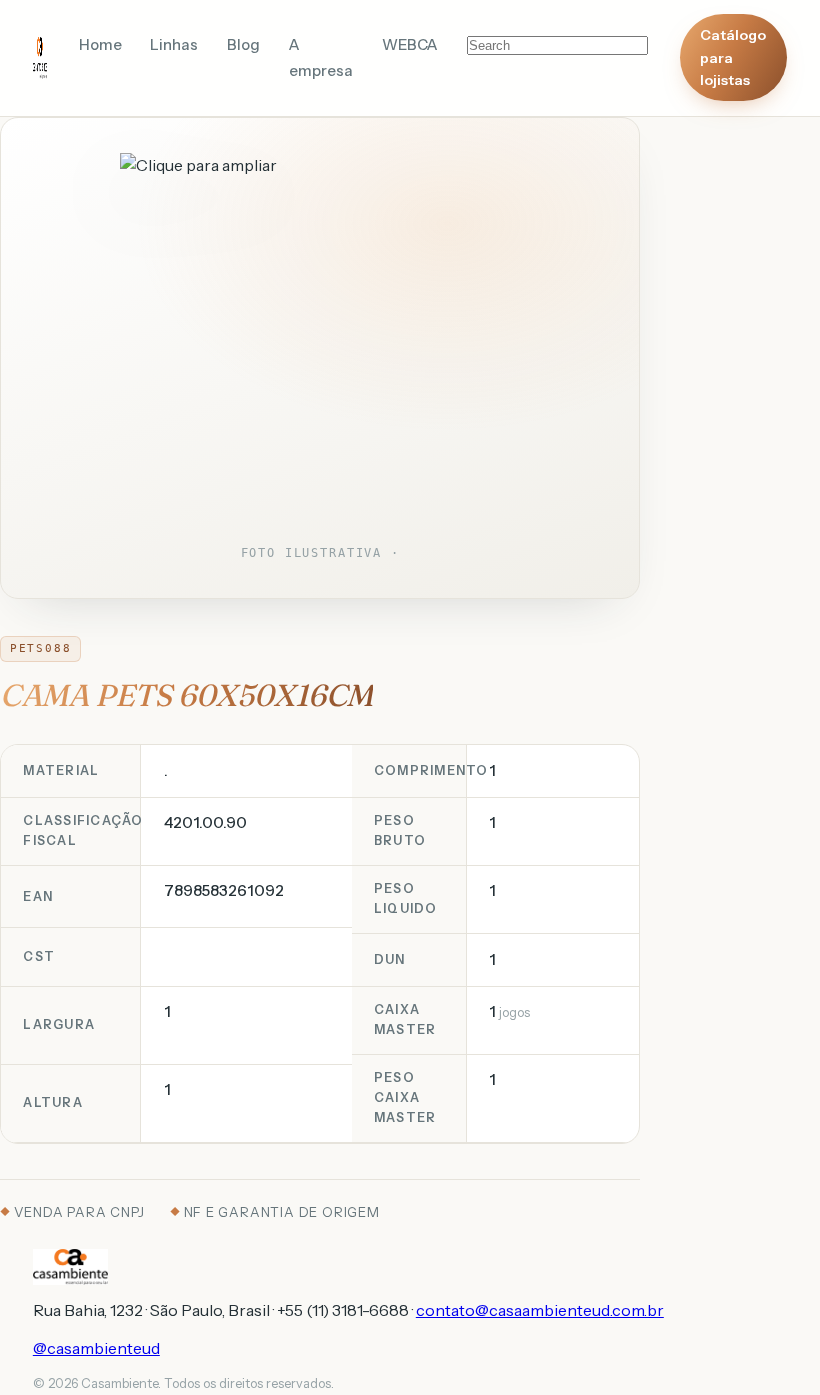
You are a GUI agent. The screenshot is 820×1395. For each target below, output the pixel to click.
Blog (243, 45)
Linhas (174, 45)
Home (100, 45)
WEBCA (410, 45)
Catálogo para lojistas (733, 57)
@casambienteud (96, 1348)
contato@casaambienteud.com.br (540, 1310)
